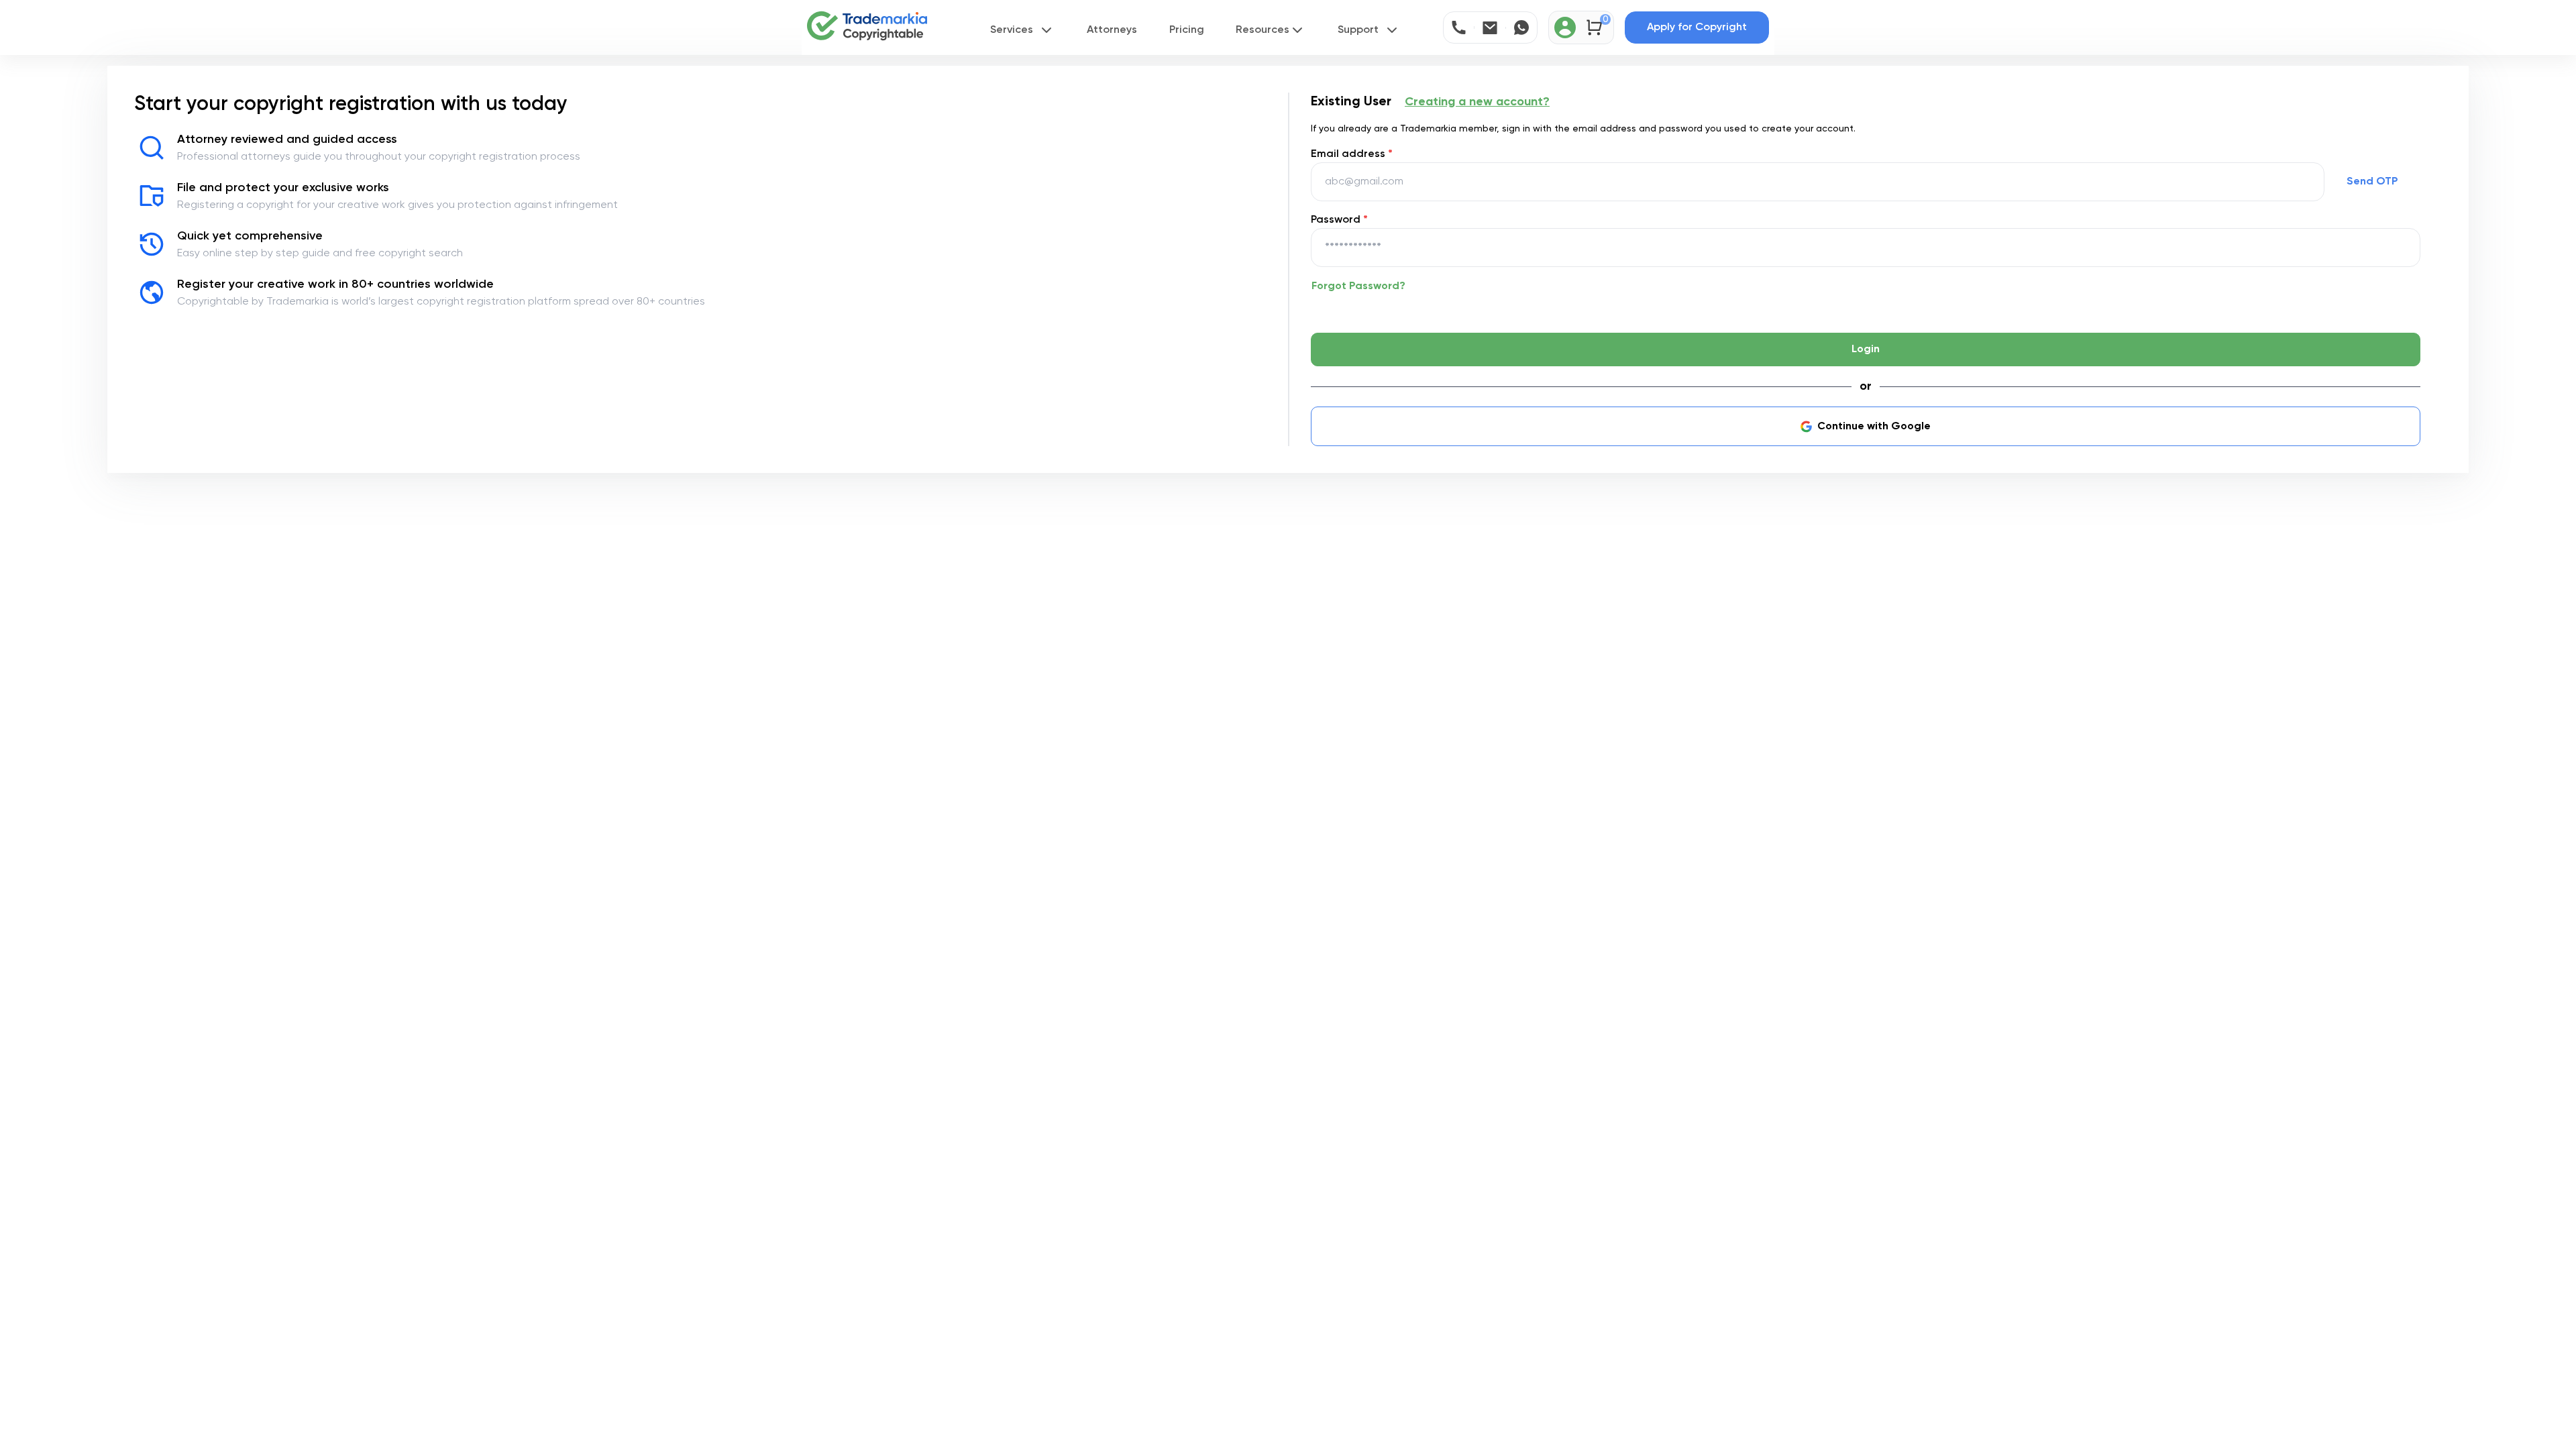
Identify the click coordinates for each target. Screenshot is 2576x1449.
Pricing (1187, 30)
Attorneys (1112, 30)
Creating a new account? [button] (1477, 102)
